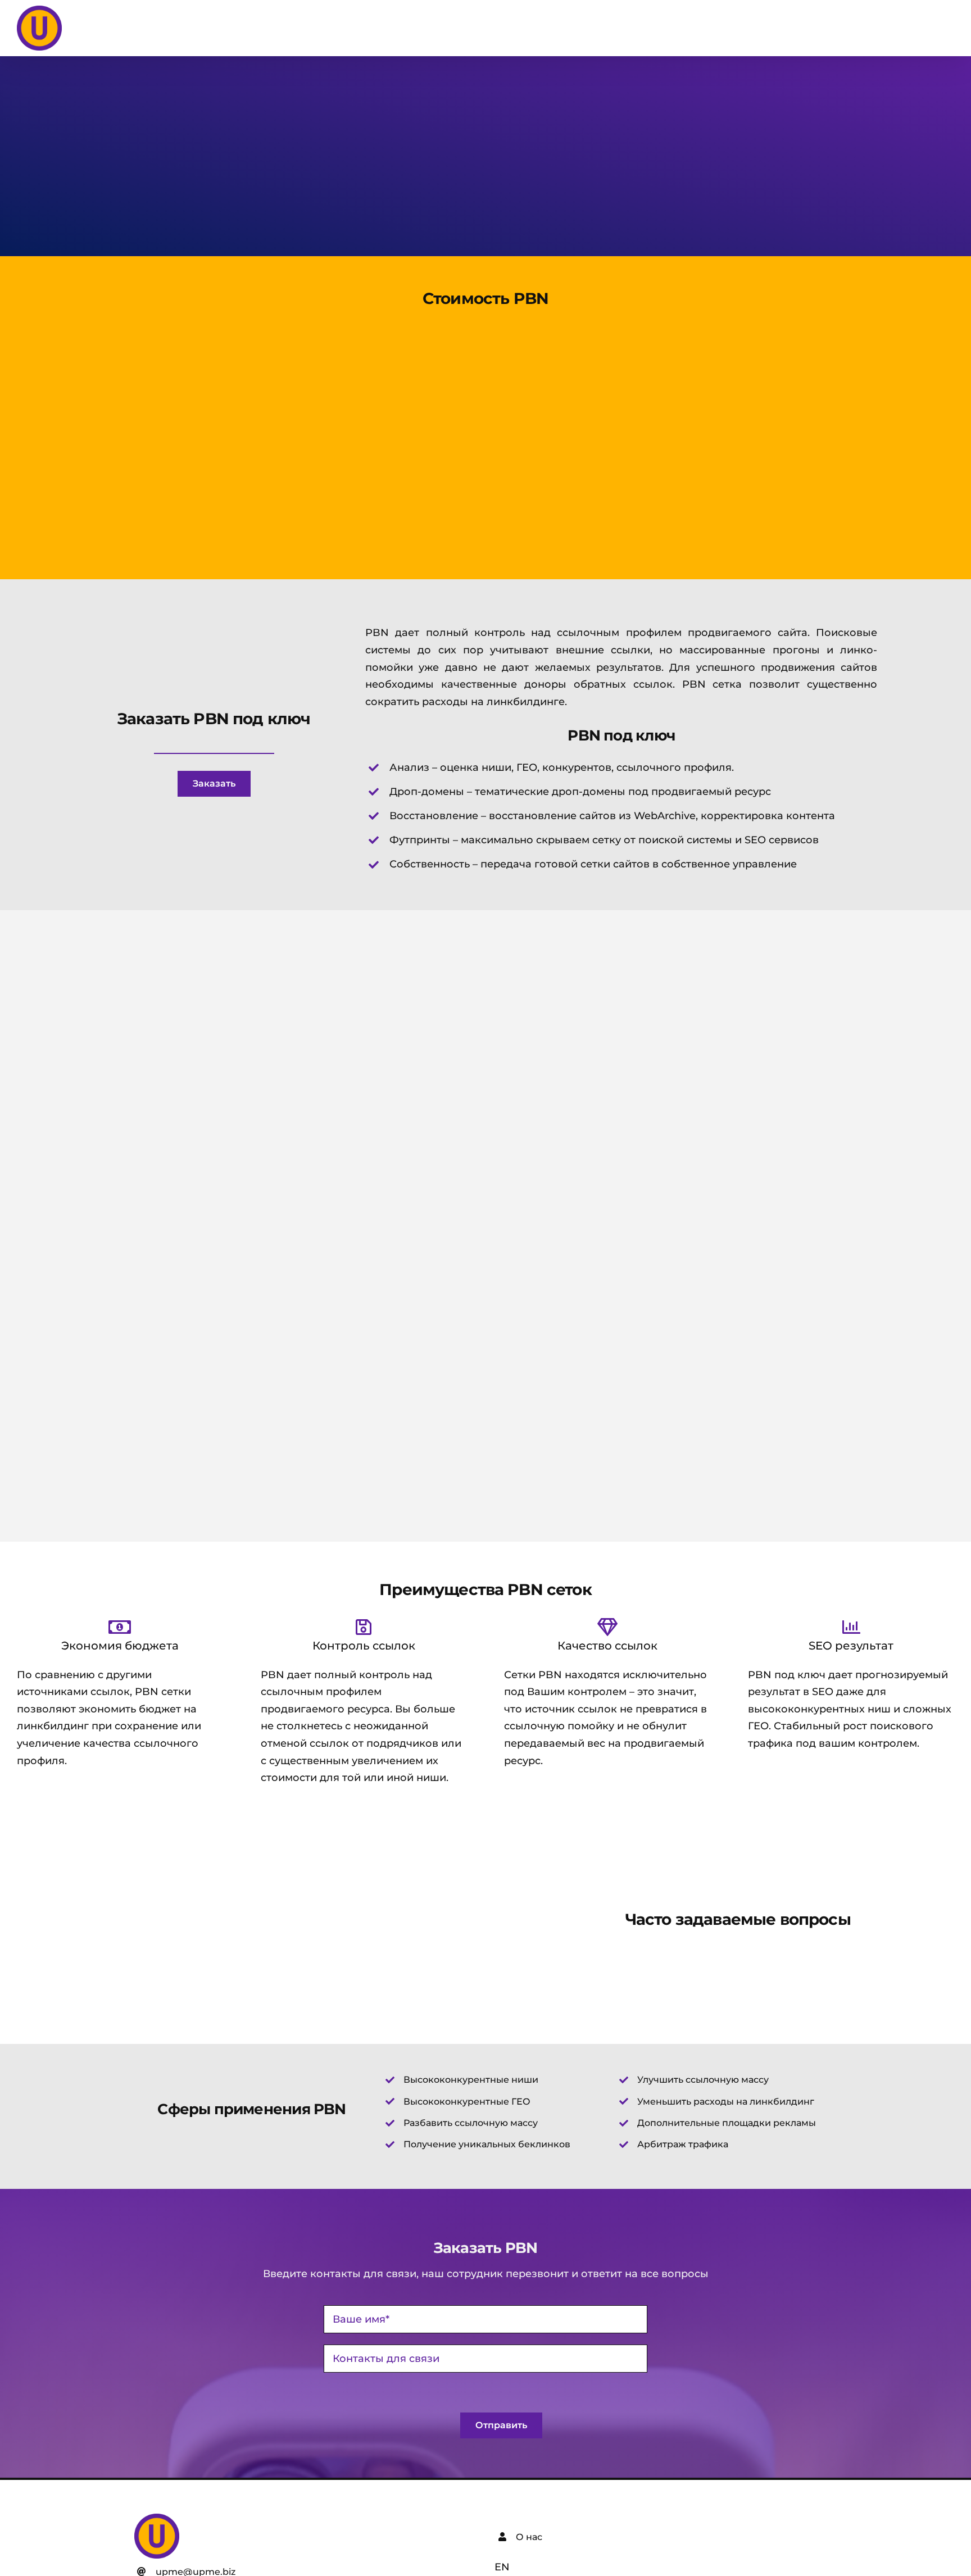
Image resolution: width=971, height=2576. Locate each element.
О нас (529, 2537)
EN (502, 2567)
